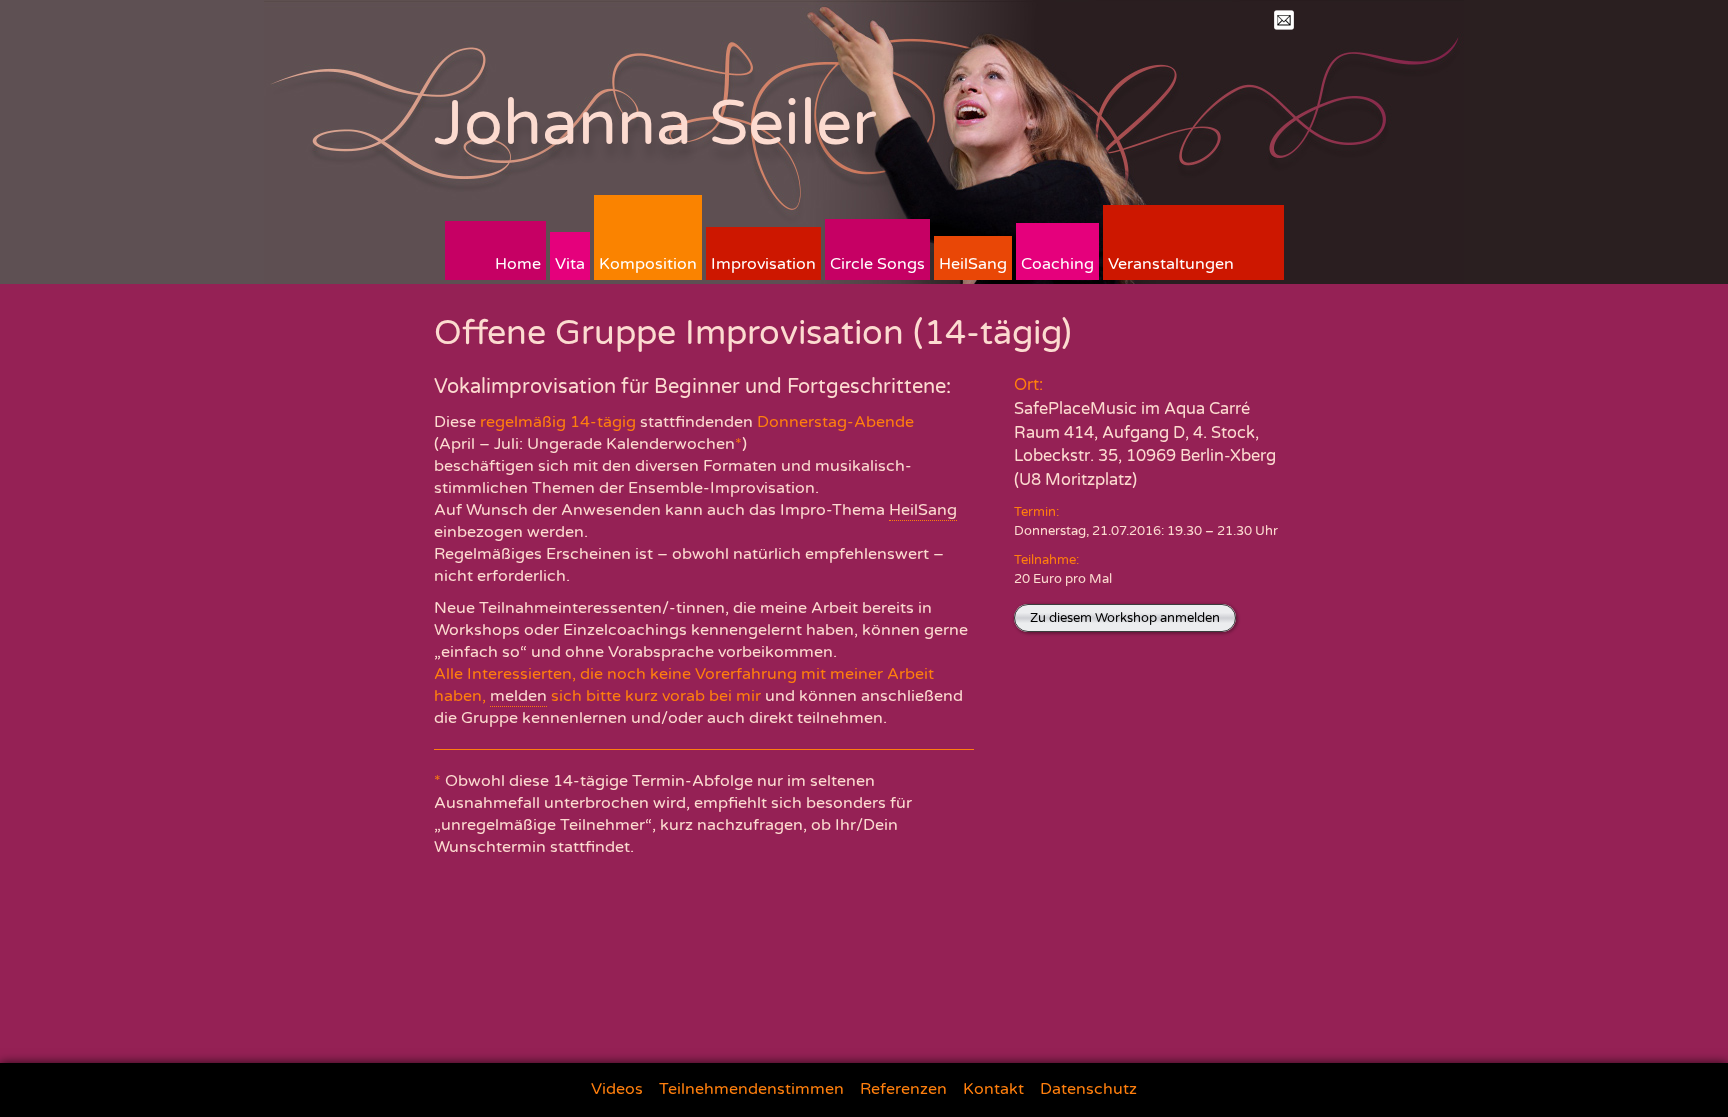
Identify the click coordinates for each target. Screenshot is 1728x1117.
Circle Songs (877, 264)
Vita (570, 264)
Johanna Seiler (655, 123)
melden (518, 696)
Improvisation (763, 264)
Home (518, 264)
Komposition (648, 264)
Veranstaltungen (1171, 264)
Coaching (1057, 264)
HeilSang (973, 264)
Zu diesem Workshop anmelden (1125, 618)
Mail (1284, 20)
